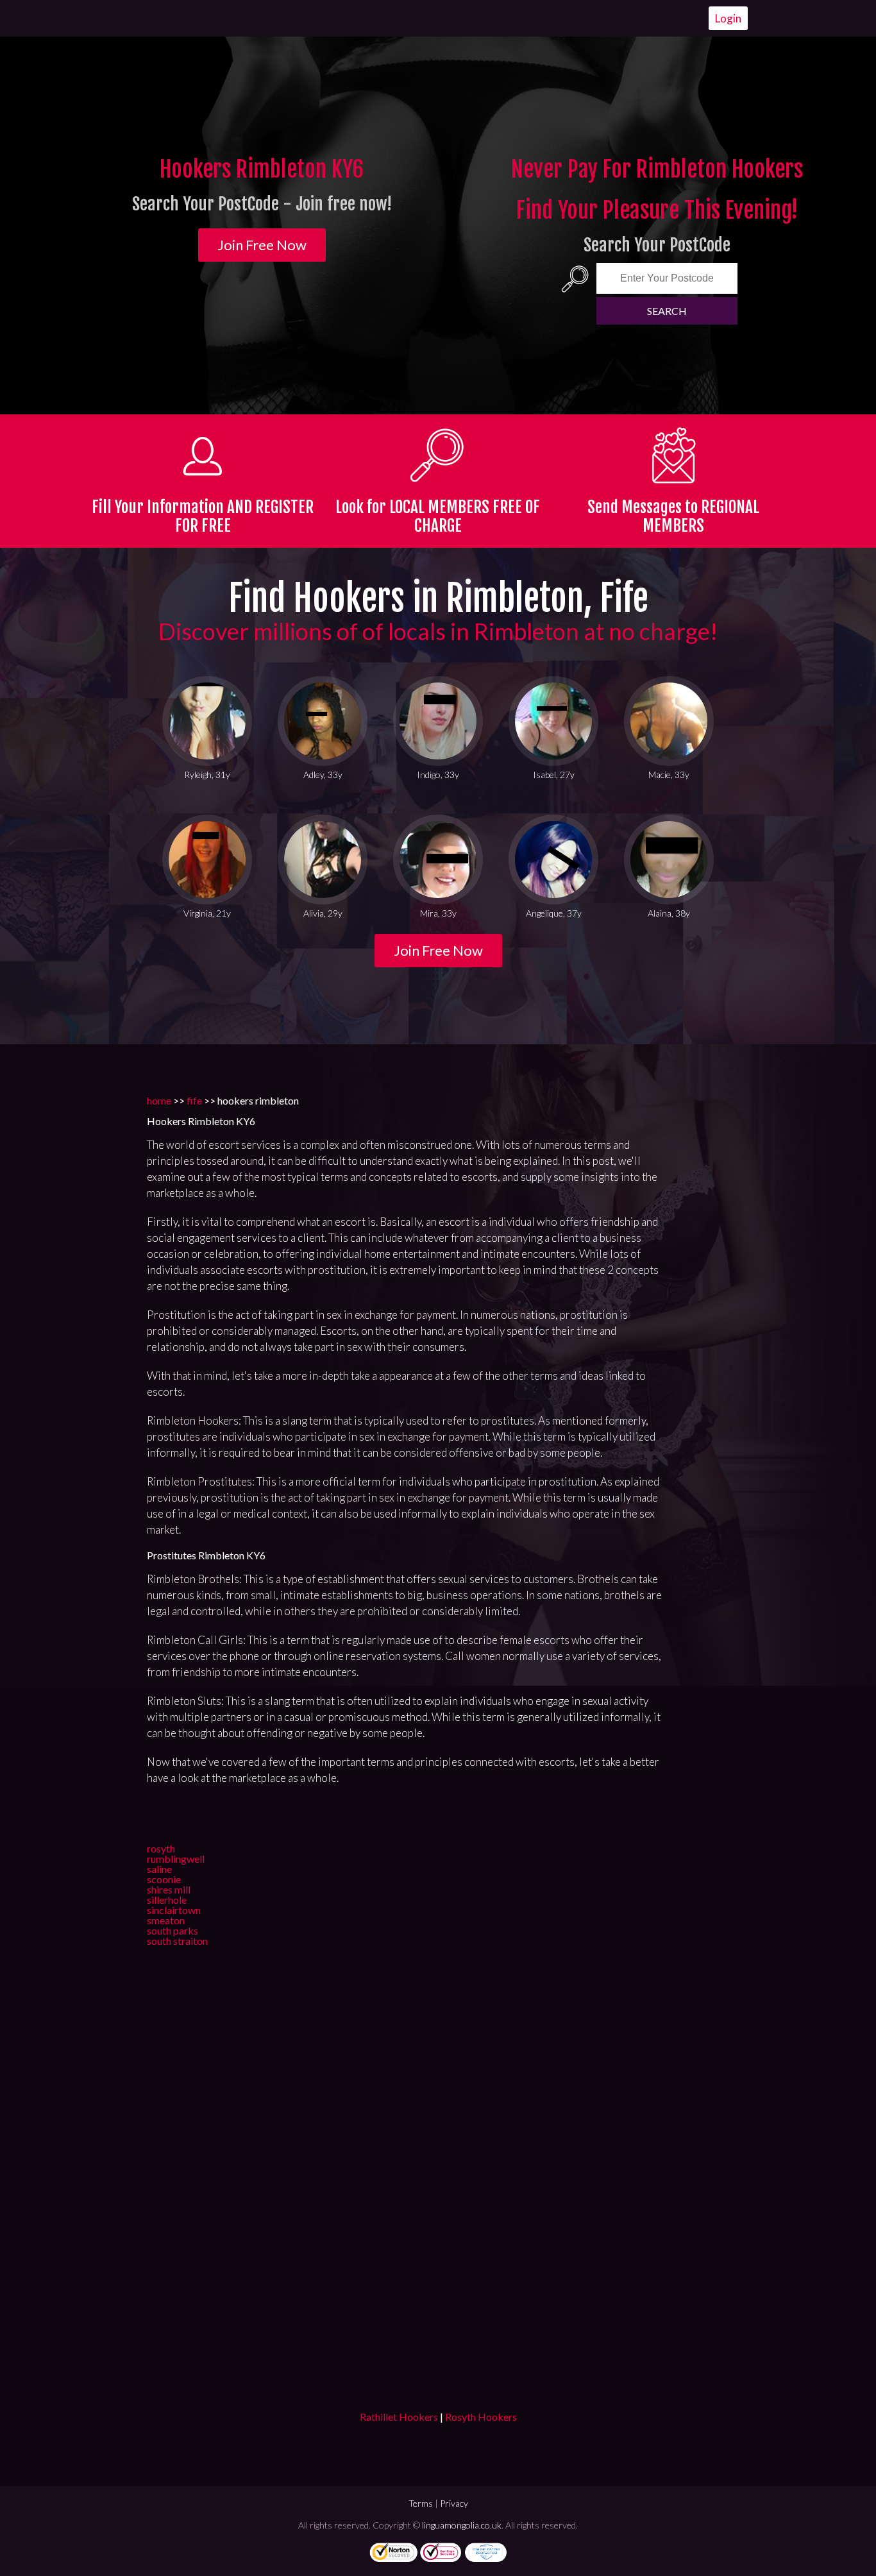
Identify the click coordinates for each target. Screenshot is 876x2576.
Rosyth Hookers (481, 2417)
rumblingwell (176, 1859)
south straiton (177, 1941)
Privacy (454, 2503)
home (159, 1100)
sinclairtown (174, 1910)
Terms (421, 2503)
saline (159, 1869)
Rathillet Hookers (399, 2417)
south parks (173, 1930)
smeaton (166, 1920)
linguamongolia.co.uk (462, 2525)
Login (728, 18)
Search (667, 311)
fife (194, 1100)
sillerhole (167, 1900)
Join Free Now (262, 245)
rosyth (161, 1848)
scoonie (164, 1879)
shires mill (169, 1889)
